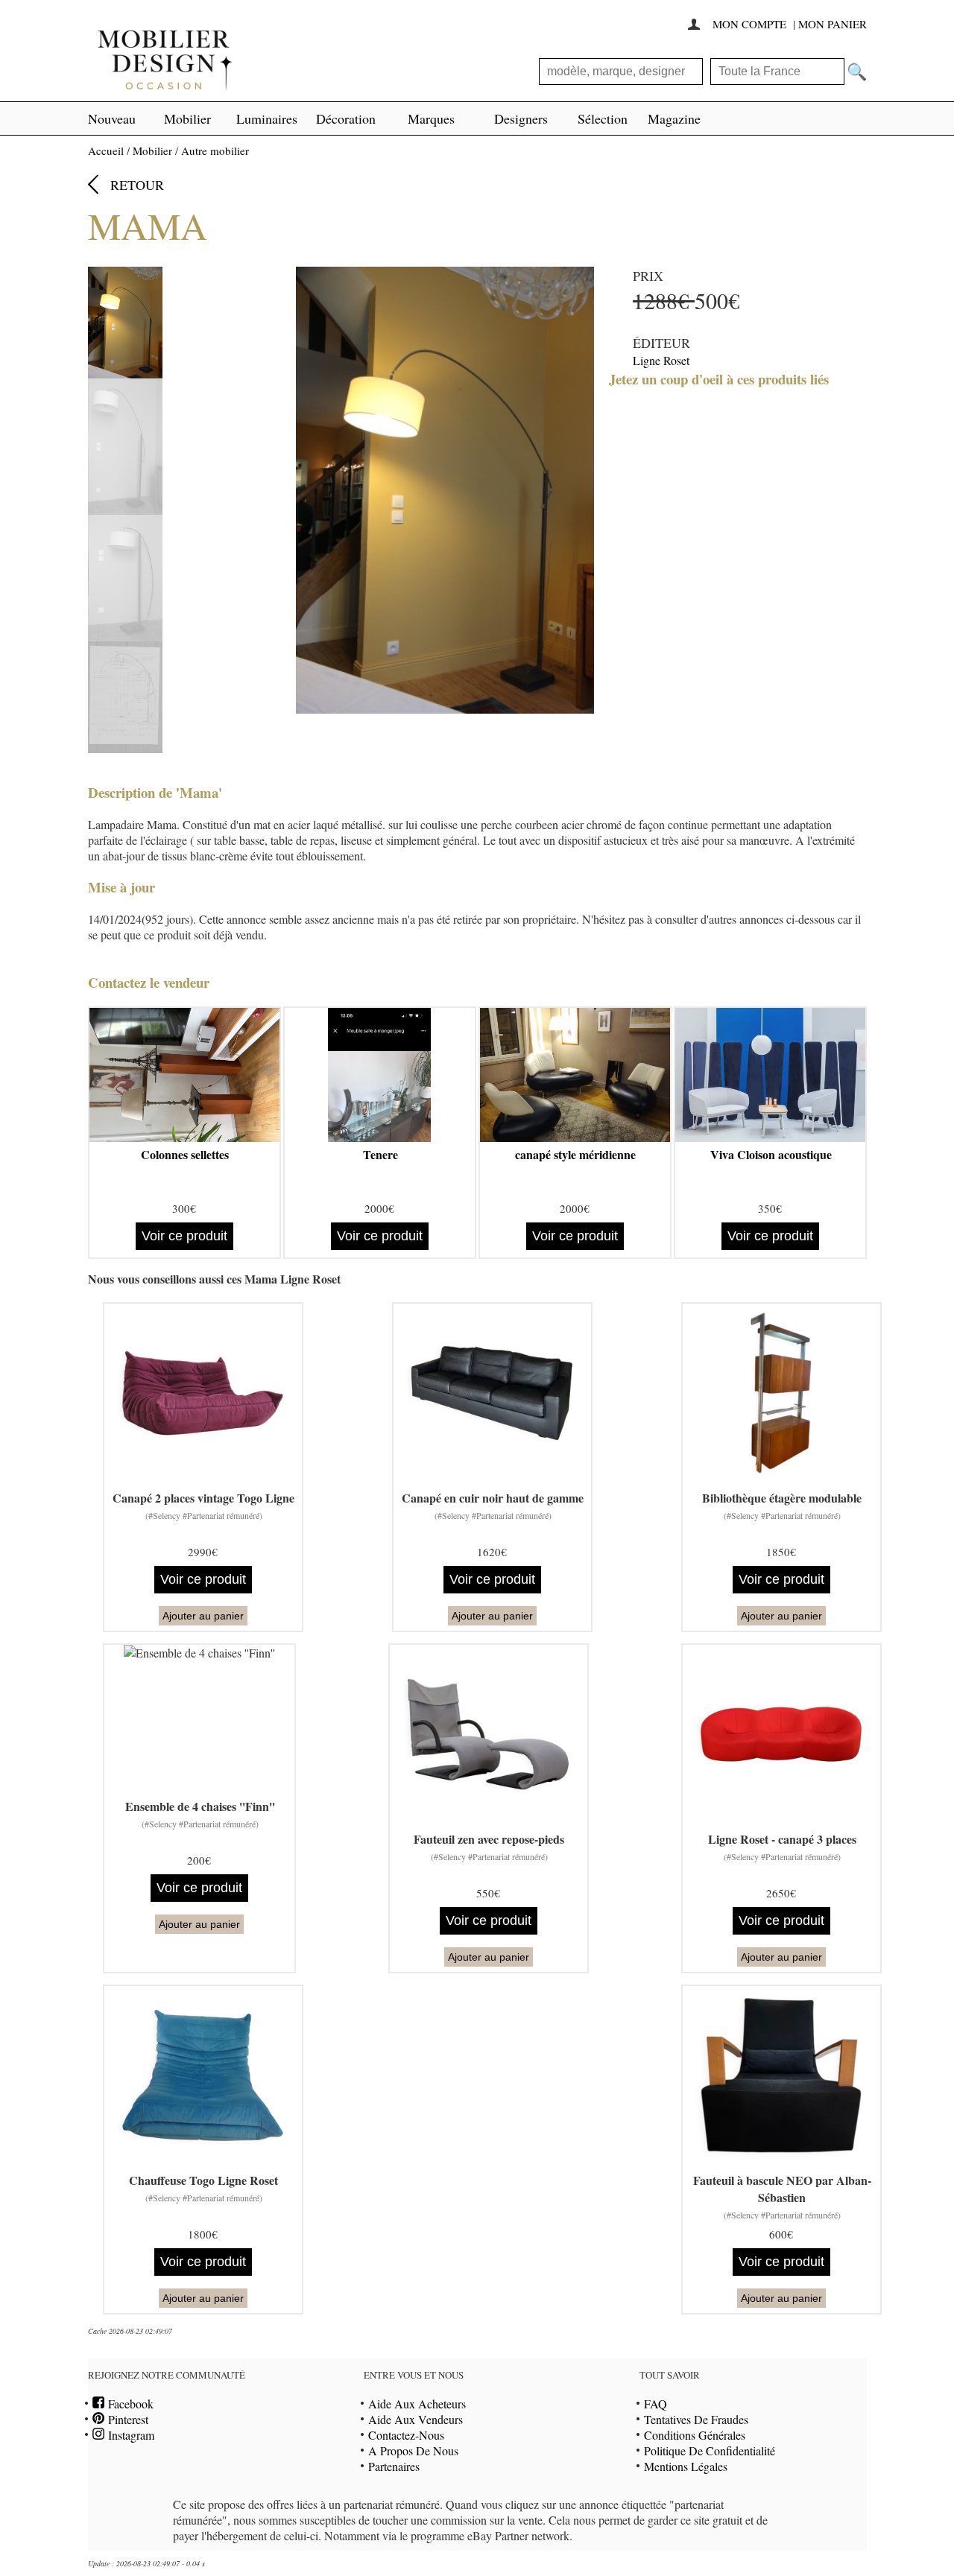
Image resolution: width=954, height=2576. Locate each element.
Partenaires (394, 2466)
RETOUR (137, 185)
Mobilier (187, 118)
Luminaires (267, 118)
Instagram (129, 2435)
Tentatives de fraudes (696, 2419)
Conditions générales (695, 2435)
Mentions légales (686, 2466)
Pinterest (126, 2419)
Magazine (674, 118)
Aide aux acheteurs (417, 2404)
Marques (431, 118)
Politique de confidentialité (710, 2450)
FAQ (656, 2404)
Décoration (346, 118)
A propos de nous (413, 2450)
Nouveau (112, 118)
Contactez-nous (406, 2435)
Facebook (129, 2404)
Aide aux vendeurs (416, 2419)
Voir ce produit (184, 1236)
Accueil (106, 150)
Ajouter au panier (203, 1616)
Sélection (603, 118)
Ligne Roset (661, 360)
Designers (521, 118)
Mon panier (833, 24)
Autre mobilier (215, 150)
